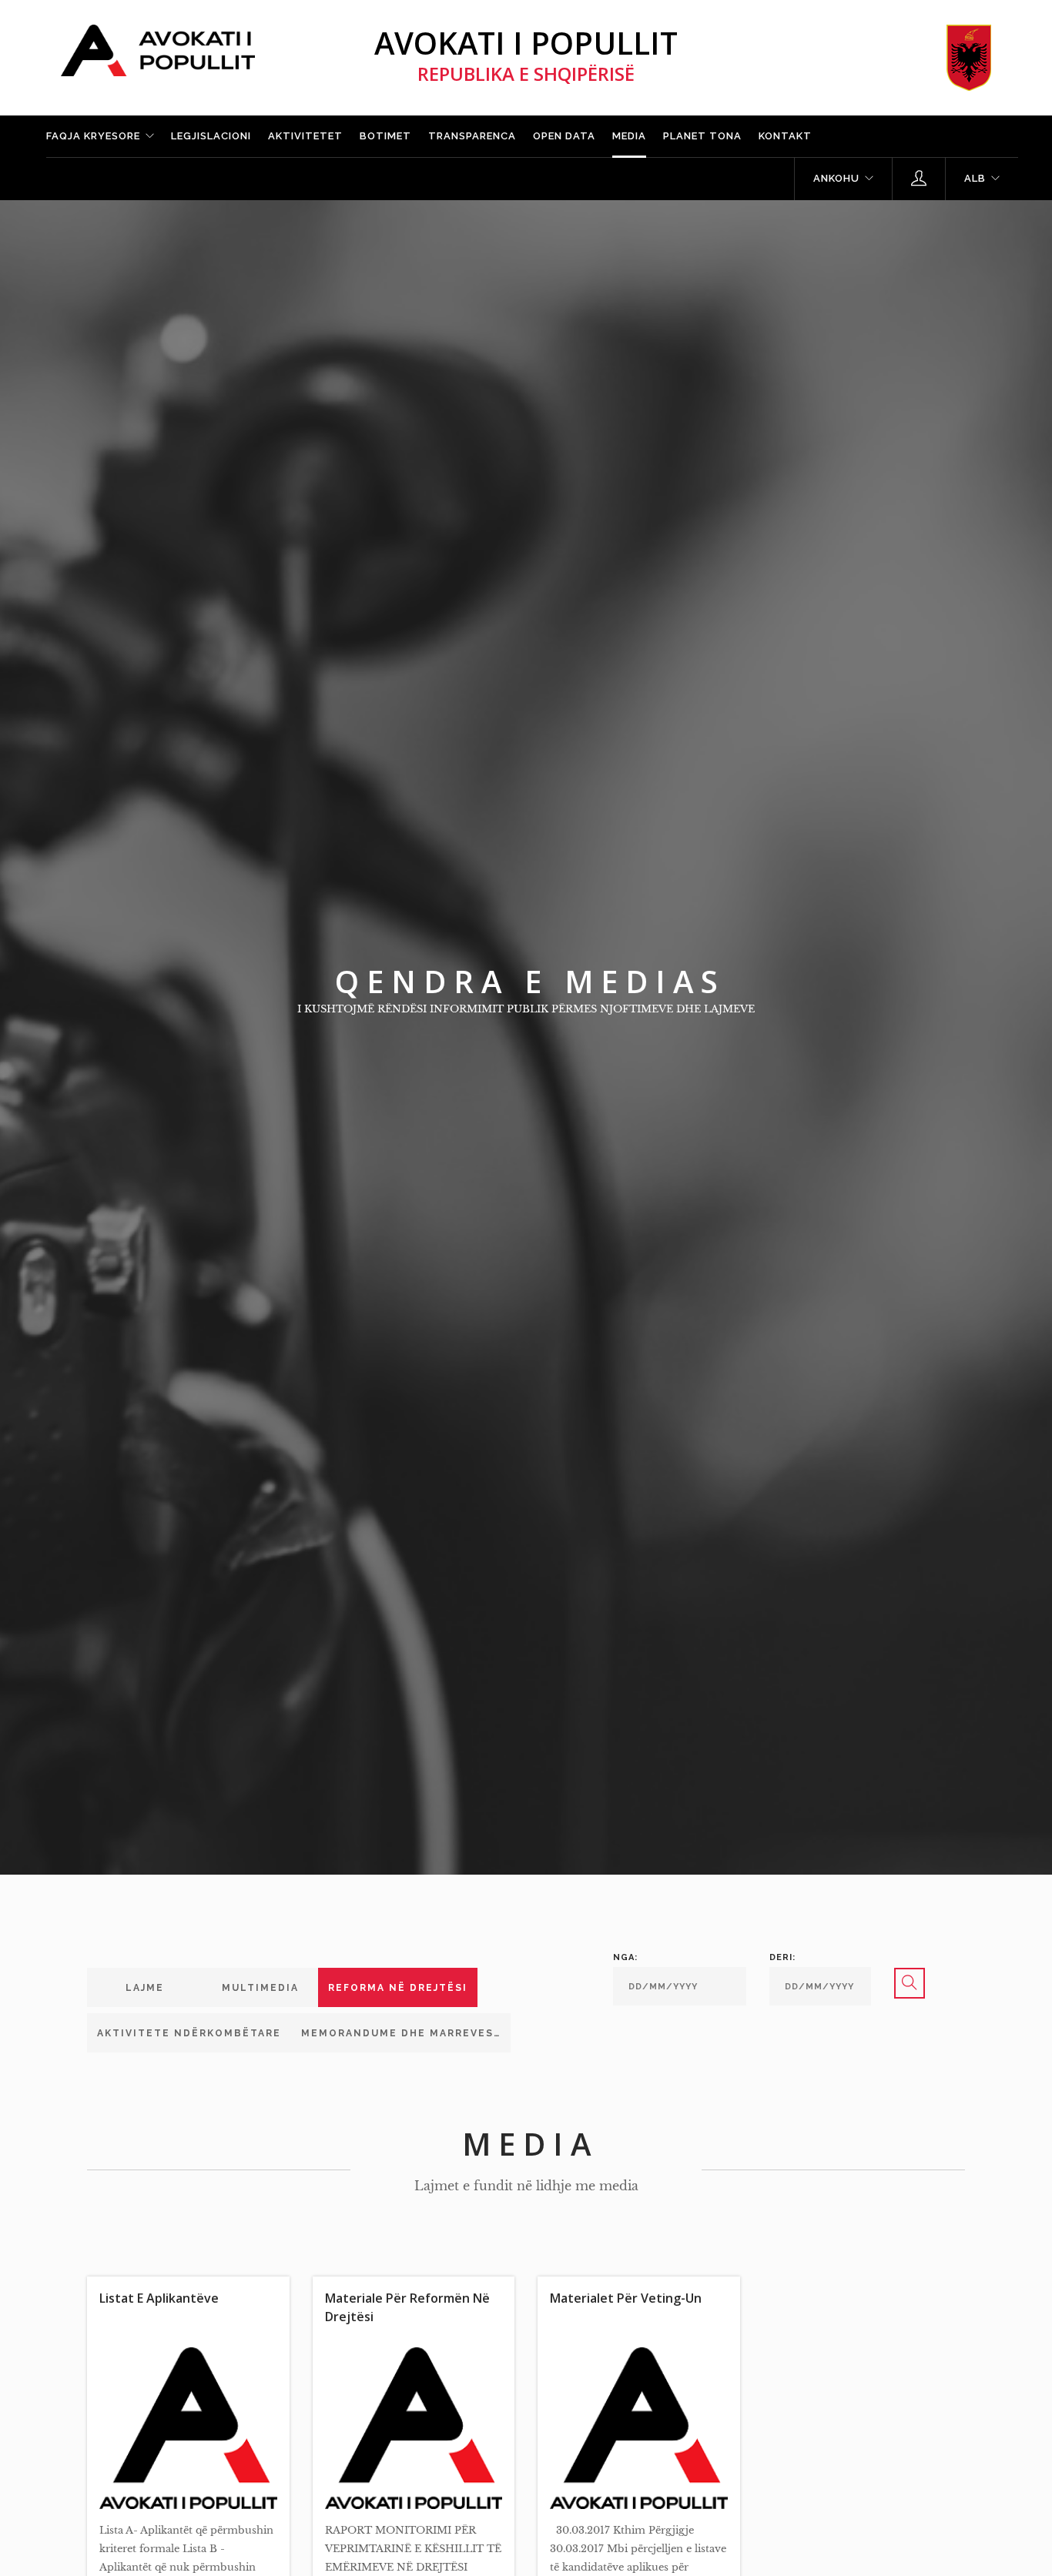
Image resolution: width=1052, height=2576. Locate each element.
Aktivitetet (305, 136)
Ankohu (836, 178)
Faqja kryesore (93, 136)
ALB (975, 178)
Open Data (564, 136)
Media (629, 136)
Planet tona (702, 136)
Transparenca (472, 136)
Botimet (385, 136)
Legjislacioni (211, 136)
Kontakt (785, 136)
